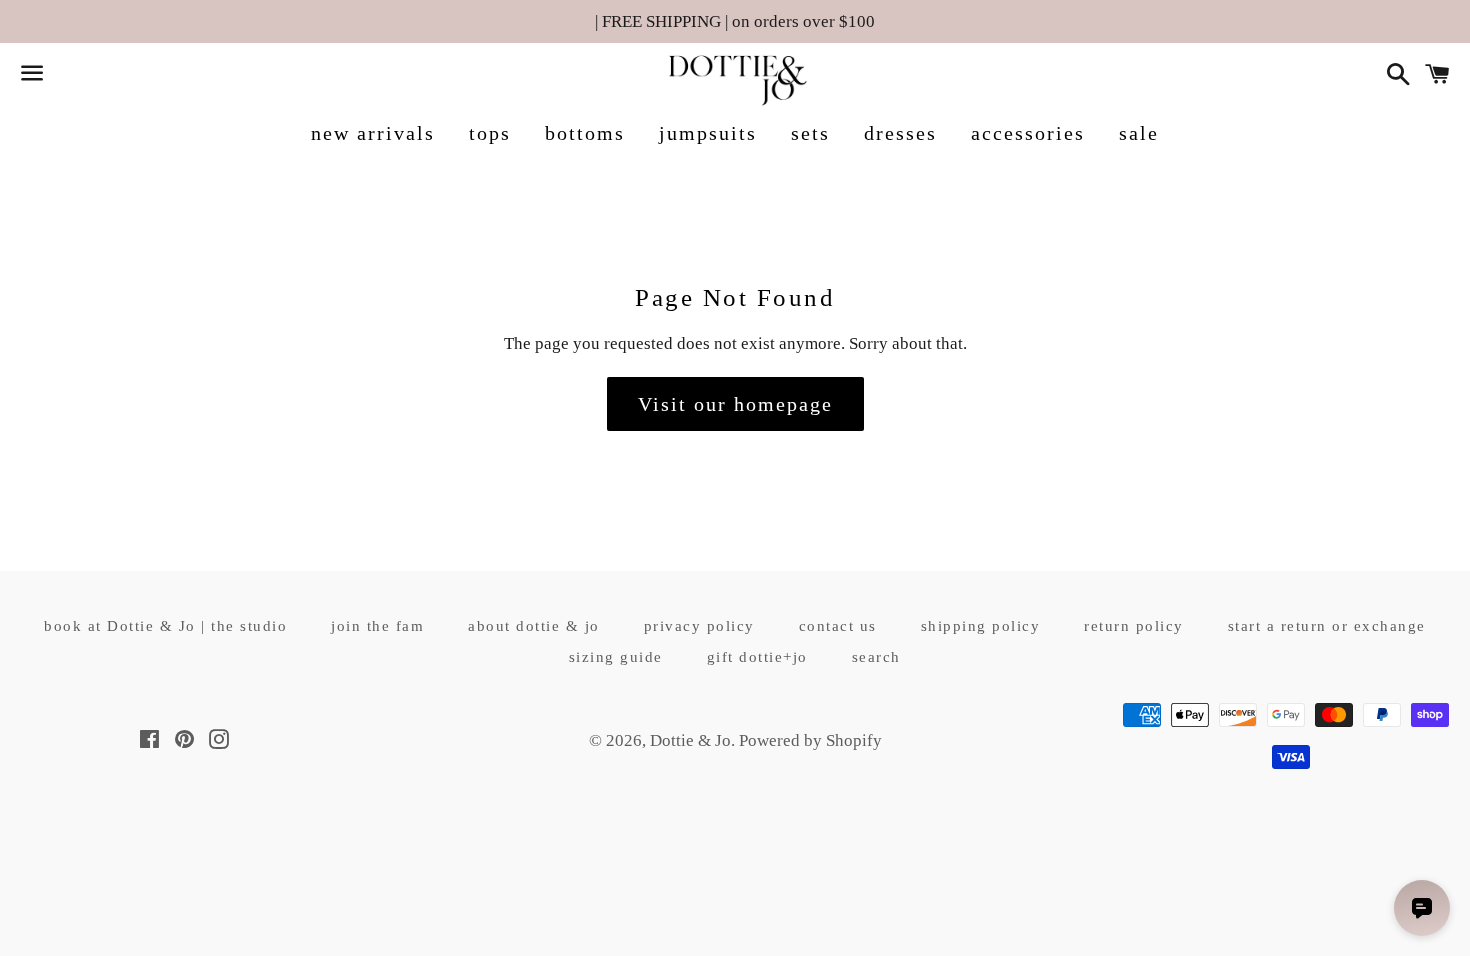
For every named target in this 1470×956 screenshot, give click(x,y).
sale (1139, 133)
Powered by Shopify (810, 740)
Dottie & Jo (690, 740)
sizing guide (616, 657)
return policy (1134, 626)
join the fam (377, 626)
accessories (1028, 133)
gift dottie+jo (757, 657)
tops (490, 133)
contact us (838, 626)
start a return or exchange (1327, 626)
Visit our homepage (735, 404)
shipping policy (981, 626)
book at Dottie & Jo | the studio (165, 626)
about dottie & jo (534, 626)
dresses (900, 133)
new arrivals (373, 133)
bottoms (585, 133)
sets (810, 133)
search (876, 657)
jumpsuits (708, 133)
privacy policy (699, 626)
